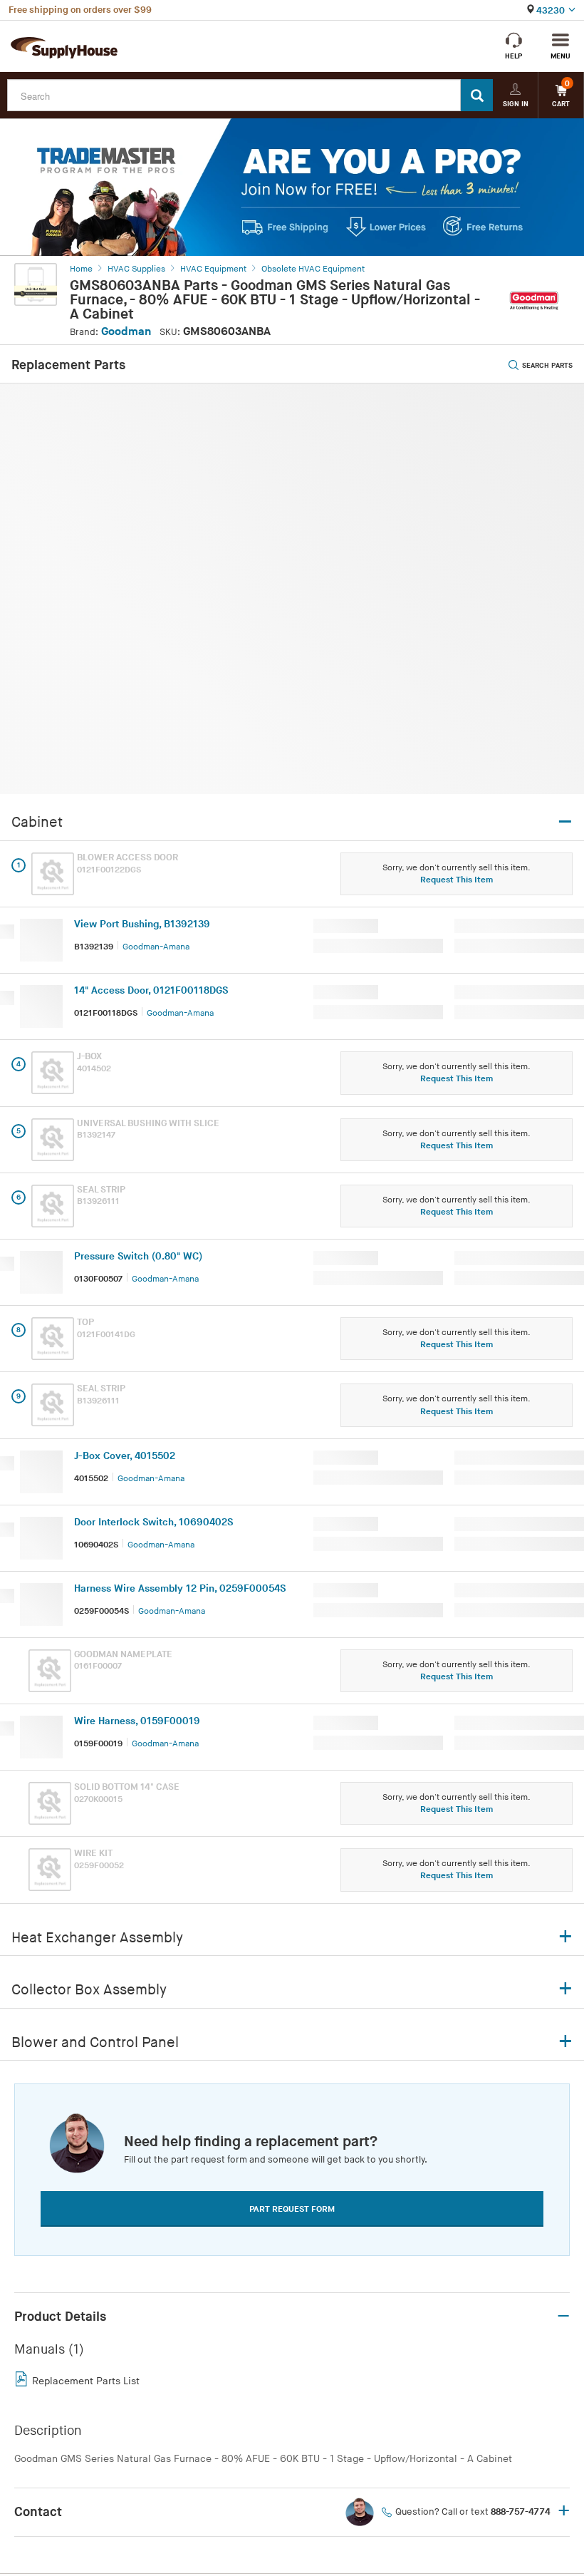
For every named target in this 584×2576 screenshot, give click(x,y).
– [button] (563, 2317)
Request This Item (457, 880)
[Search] (477, 95)
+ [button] (564, 2512)
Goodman (126, 332)
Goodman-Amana (156, 947)
